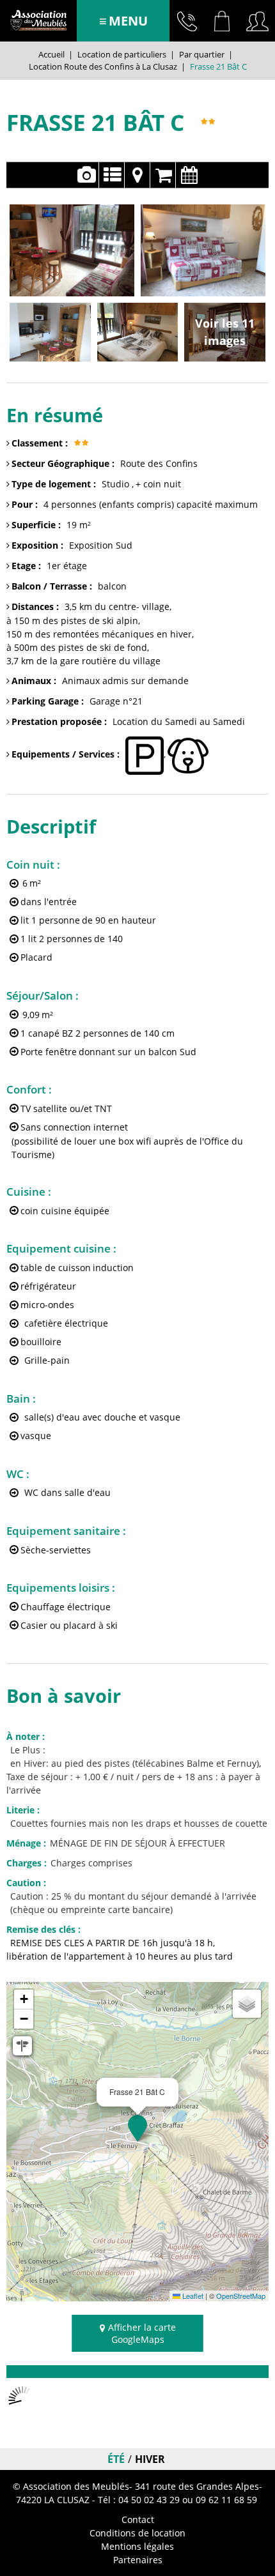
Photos (86, 175)
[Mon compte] (257, 21)
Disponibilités (189, 175)
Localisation (137, 175)
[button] (222, 21)
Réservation (163, 175)
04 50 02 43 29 (187, 21)
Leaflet (192, 2296)
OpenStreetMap (241, 2296)
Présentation (112, 175)
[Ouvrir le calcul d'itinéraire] (22, 2046)
